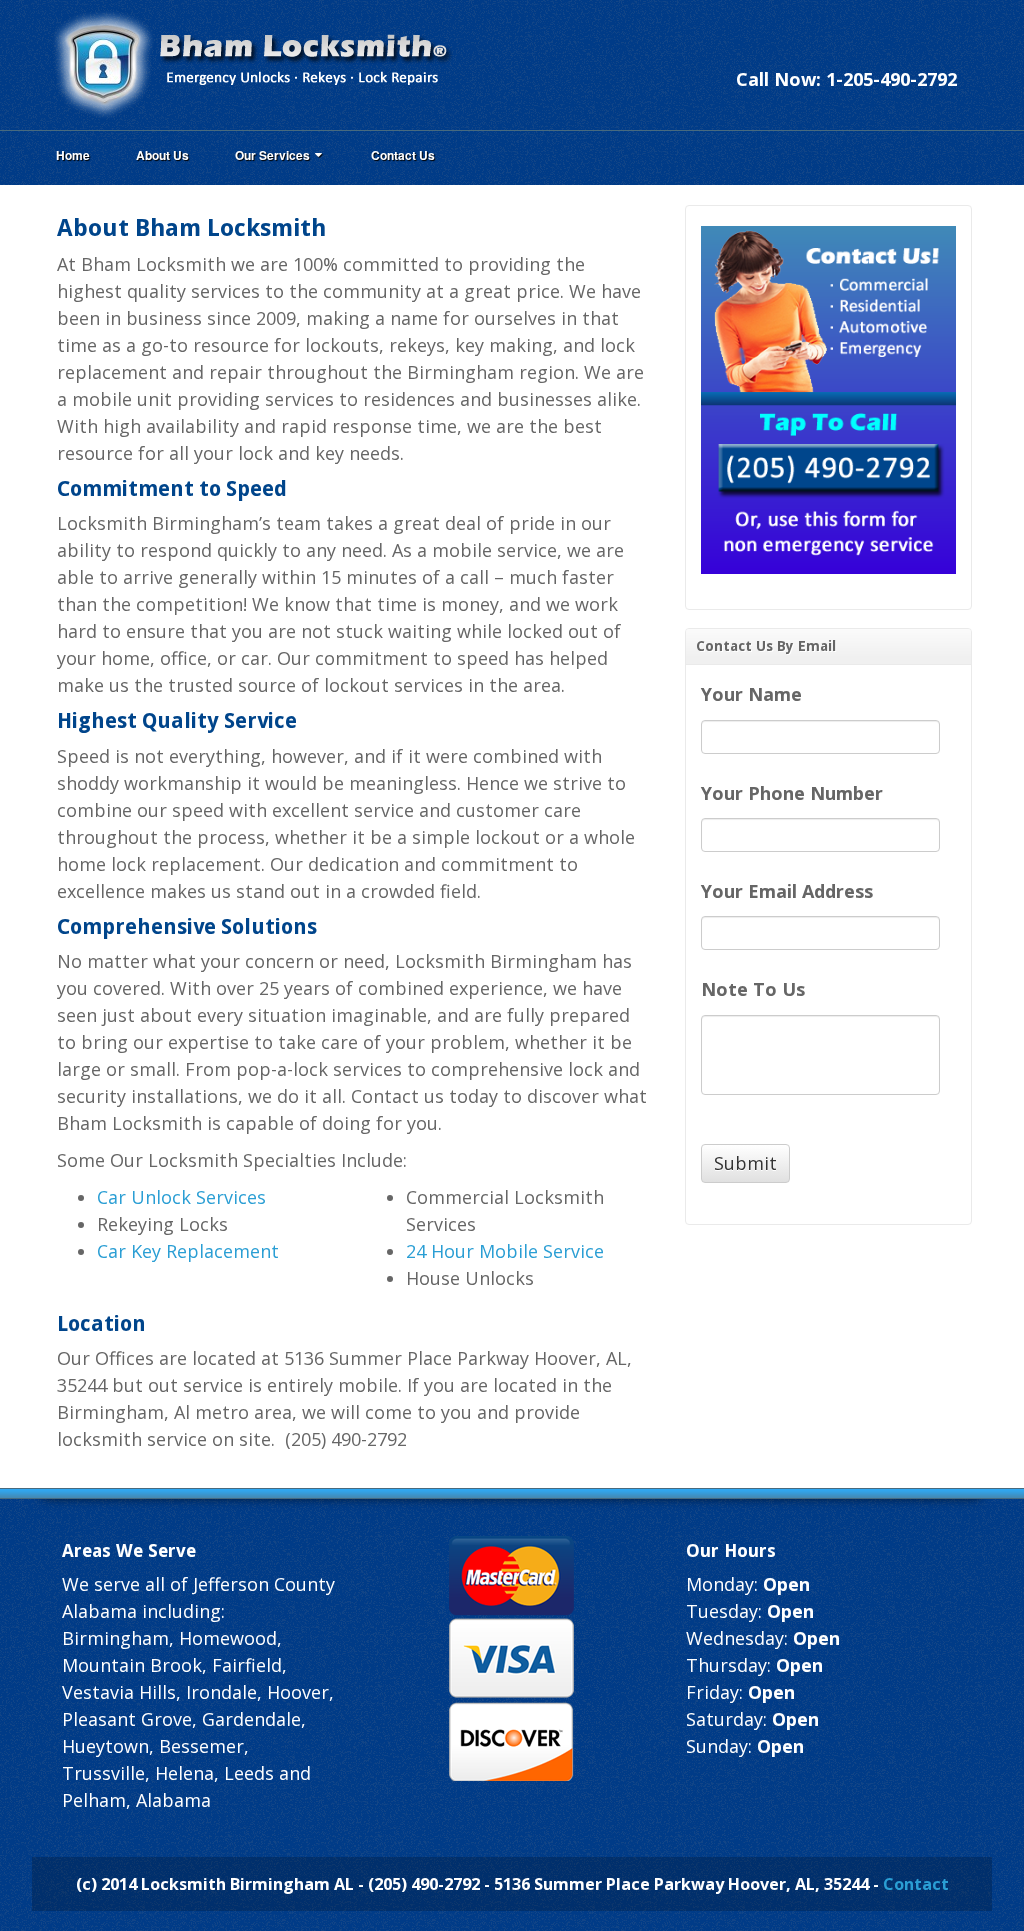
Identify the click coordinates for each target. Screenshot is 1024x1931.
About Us (162, 155)
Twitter (915, 52)
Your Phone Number (792, 793)
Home (73, 155)
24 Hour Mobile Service (505, 1251)
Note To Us (753, 989)
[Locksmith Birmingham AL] (252, 63)
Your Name (751, 694)
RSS (942, 52)
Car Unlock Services (181, 1197)
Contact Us (403, 155)
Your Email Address (787, 891)
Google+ (888, 52)
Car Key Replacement (188, 1251)
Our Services (272, 155)
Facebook (861, 52)
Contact (916, 1884)
